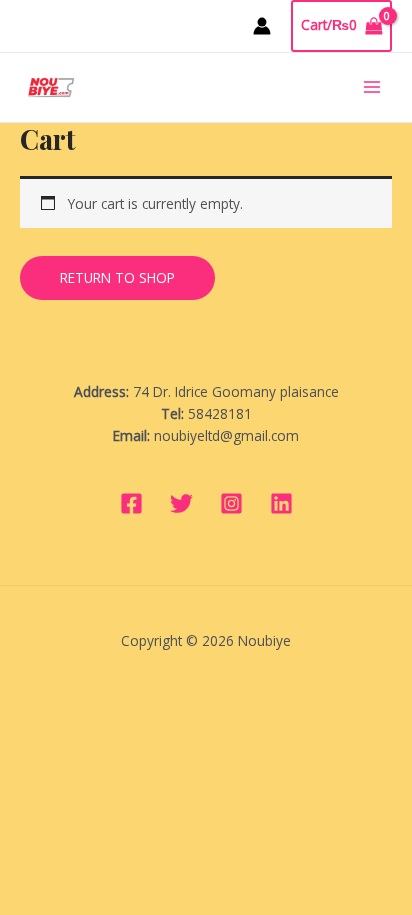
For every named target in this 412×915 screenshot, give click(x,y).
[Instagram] (231, 503)
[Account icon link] (262, 26)
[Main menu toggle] (372, 87)
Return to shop (117, 277)
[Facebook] (131, 503)
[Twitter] (181, 503)
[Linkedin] (281, 503)
